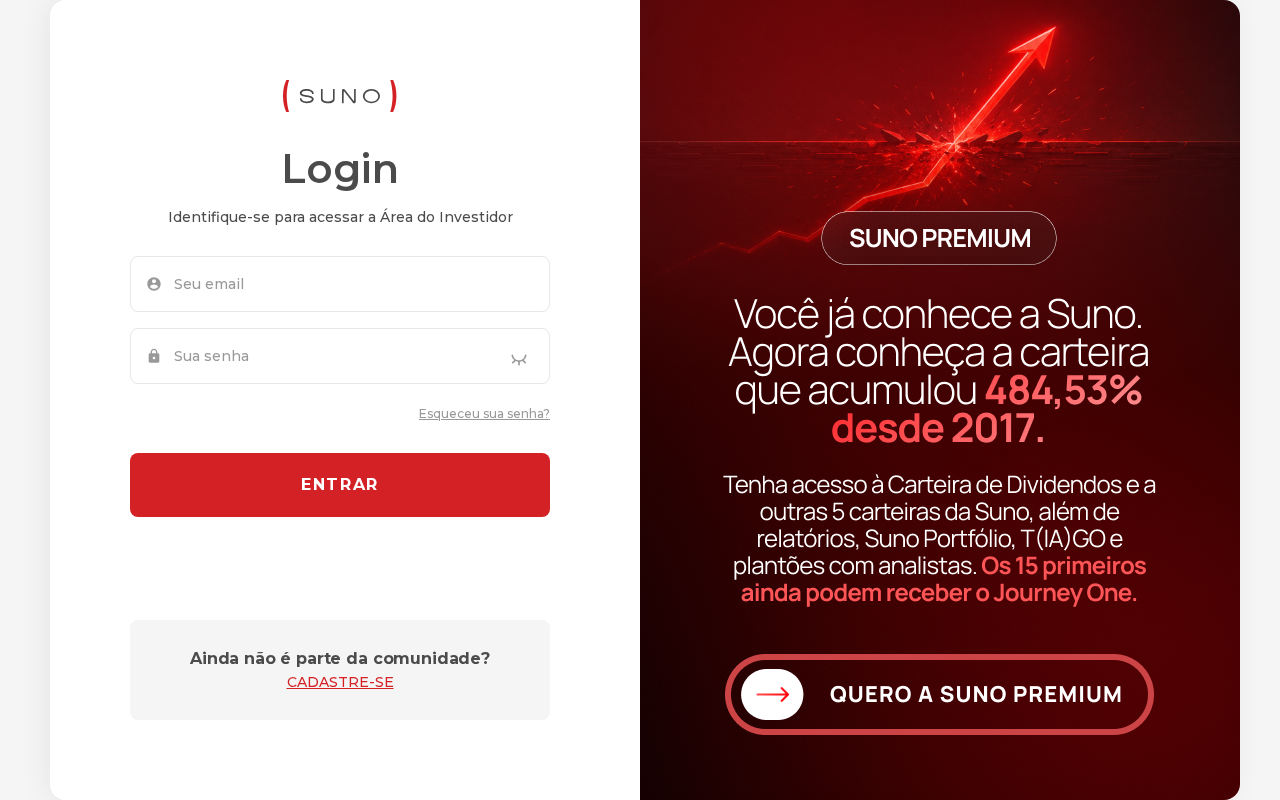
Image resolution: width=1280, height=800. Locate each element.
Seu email (209, 284)
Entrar (340, 484)
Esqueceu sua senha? (484, 413)
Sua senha (211, 356)
